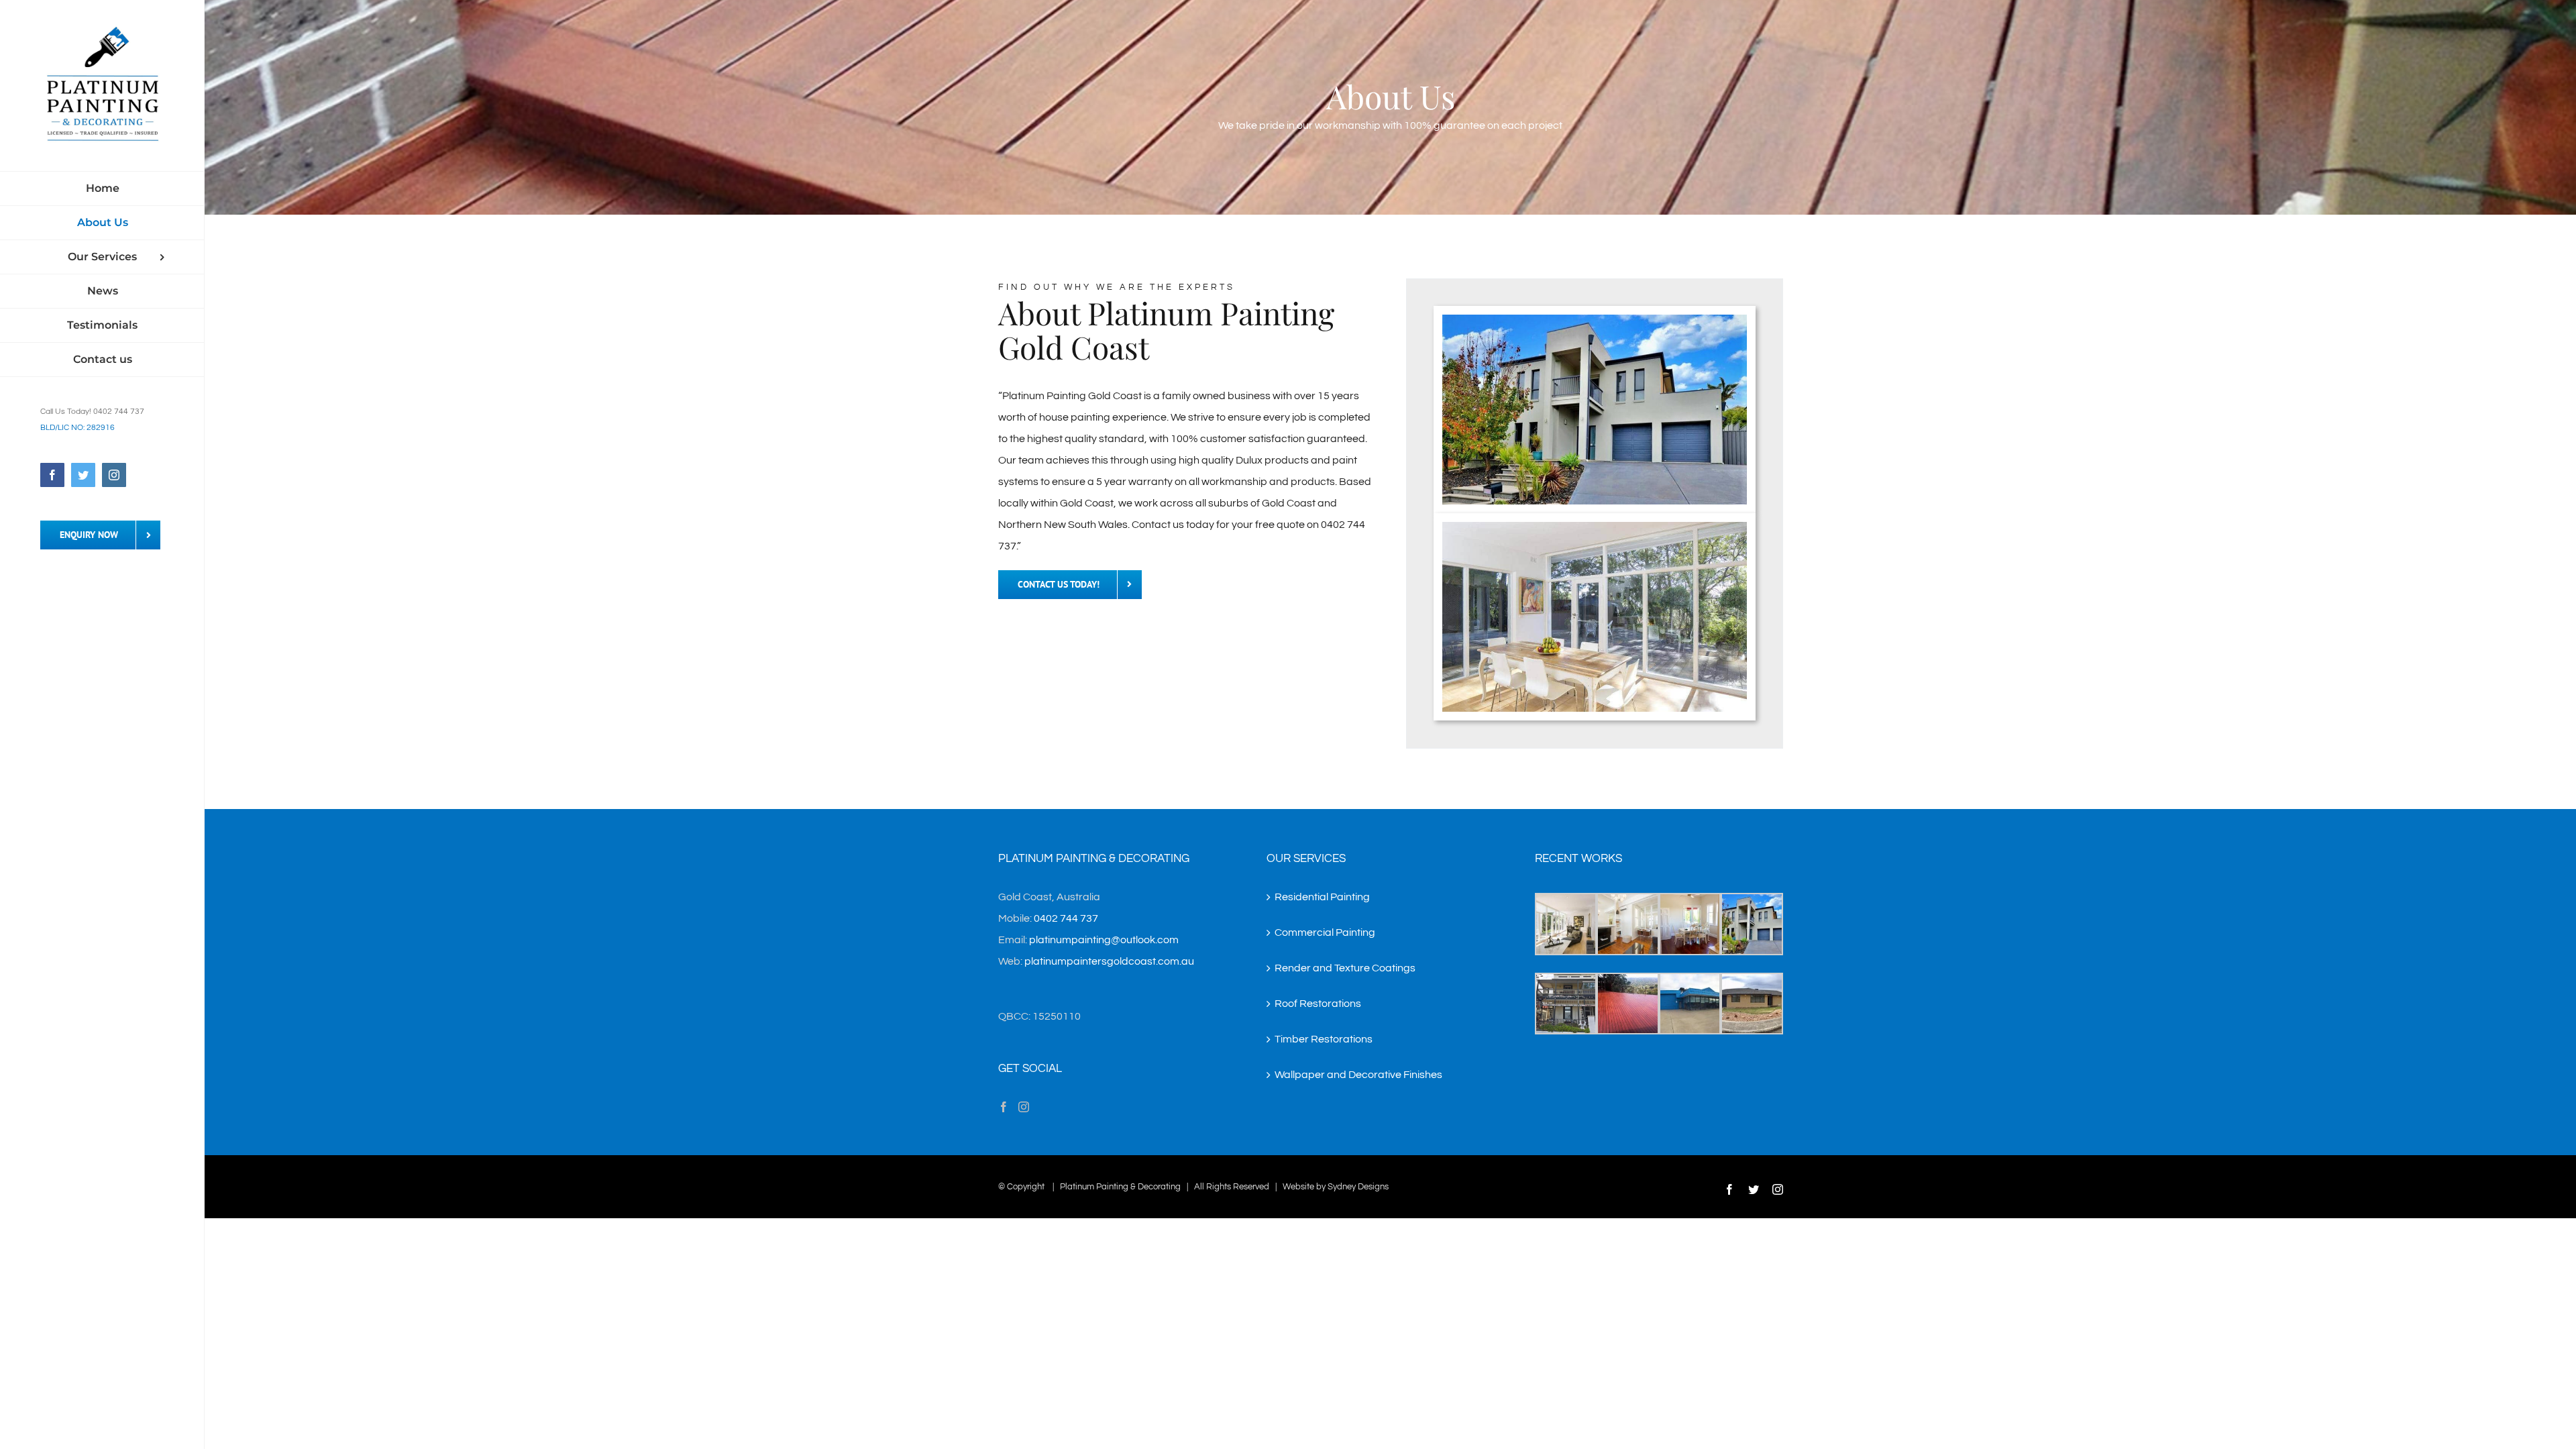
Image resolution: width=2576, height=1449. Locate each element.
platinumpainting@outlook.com (1104, 940)
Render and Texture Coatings (1345, 968)
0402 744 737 (1066, 918)
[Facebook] (1004, 1107)
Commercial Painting (1325, 932)
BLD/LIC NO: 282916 (77, 428)
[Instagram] (1024, 1107)
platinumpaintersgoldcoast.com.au (1109, 961)
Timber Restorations (1324, 1039)
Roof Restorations (1318, 1004)
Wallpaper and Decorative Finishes (1358, 1075)
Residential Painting (1322, 897)
